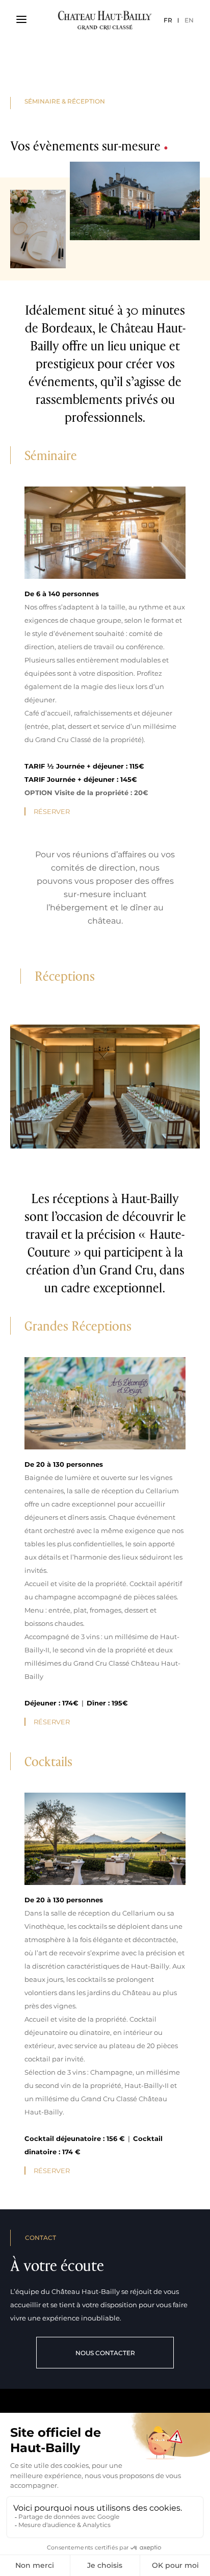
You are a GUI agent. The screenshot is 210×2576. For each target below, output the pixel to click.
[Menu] (21, 20)
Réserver (52, 811)
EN (189, 20)
